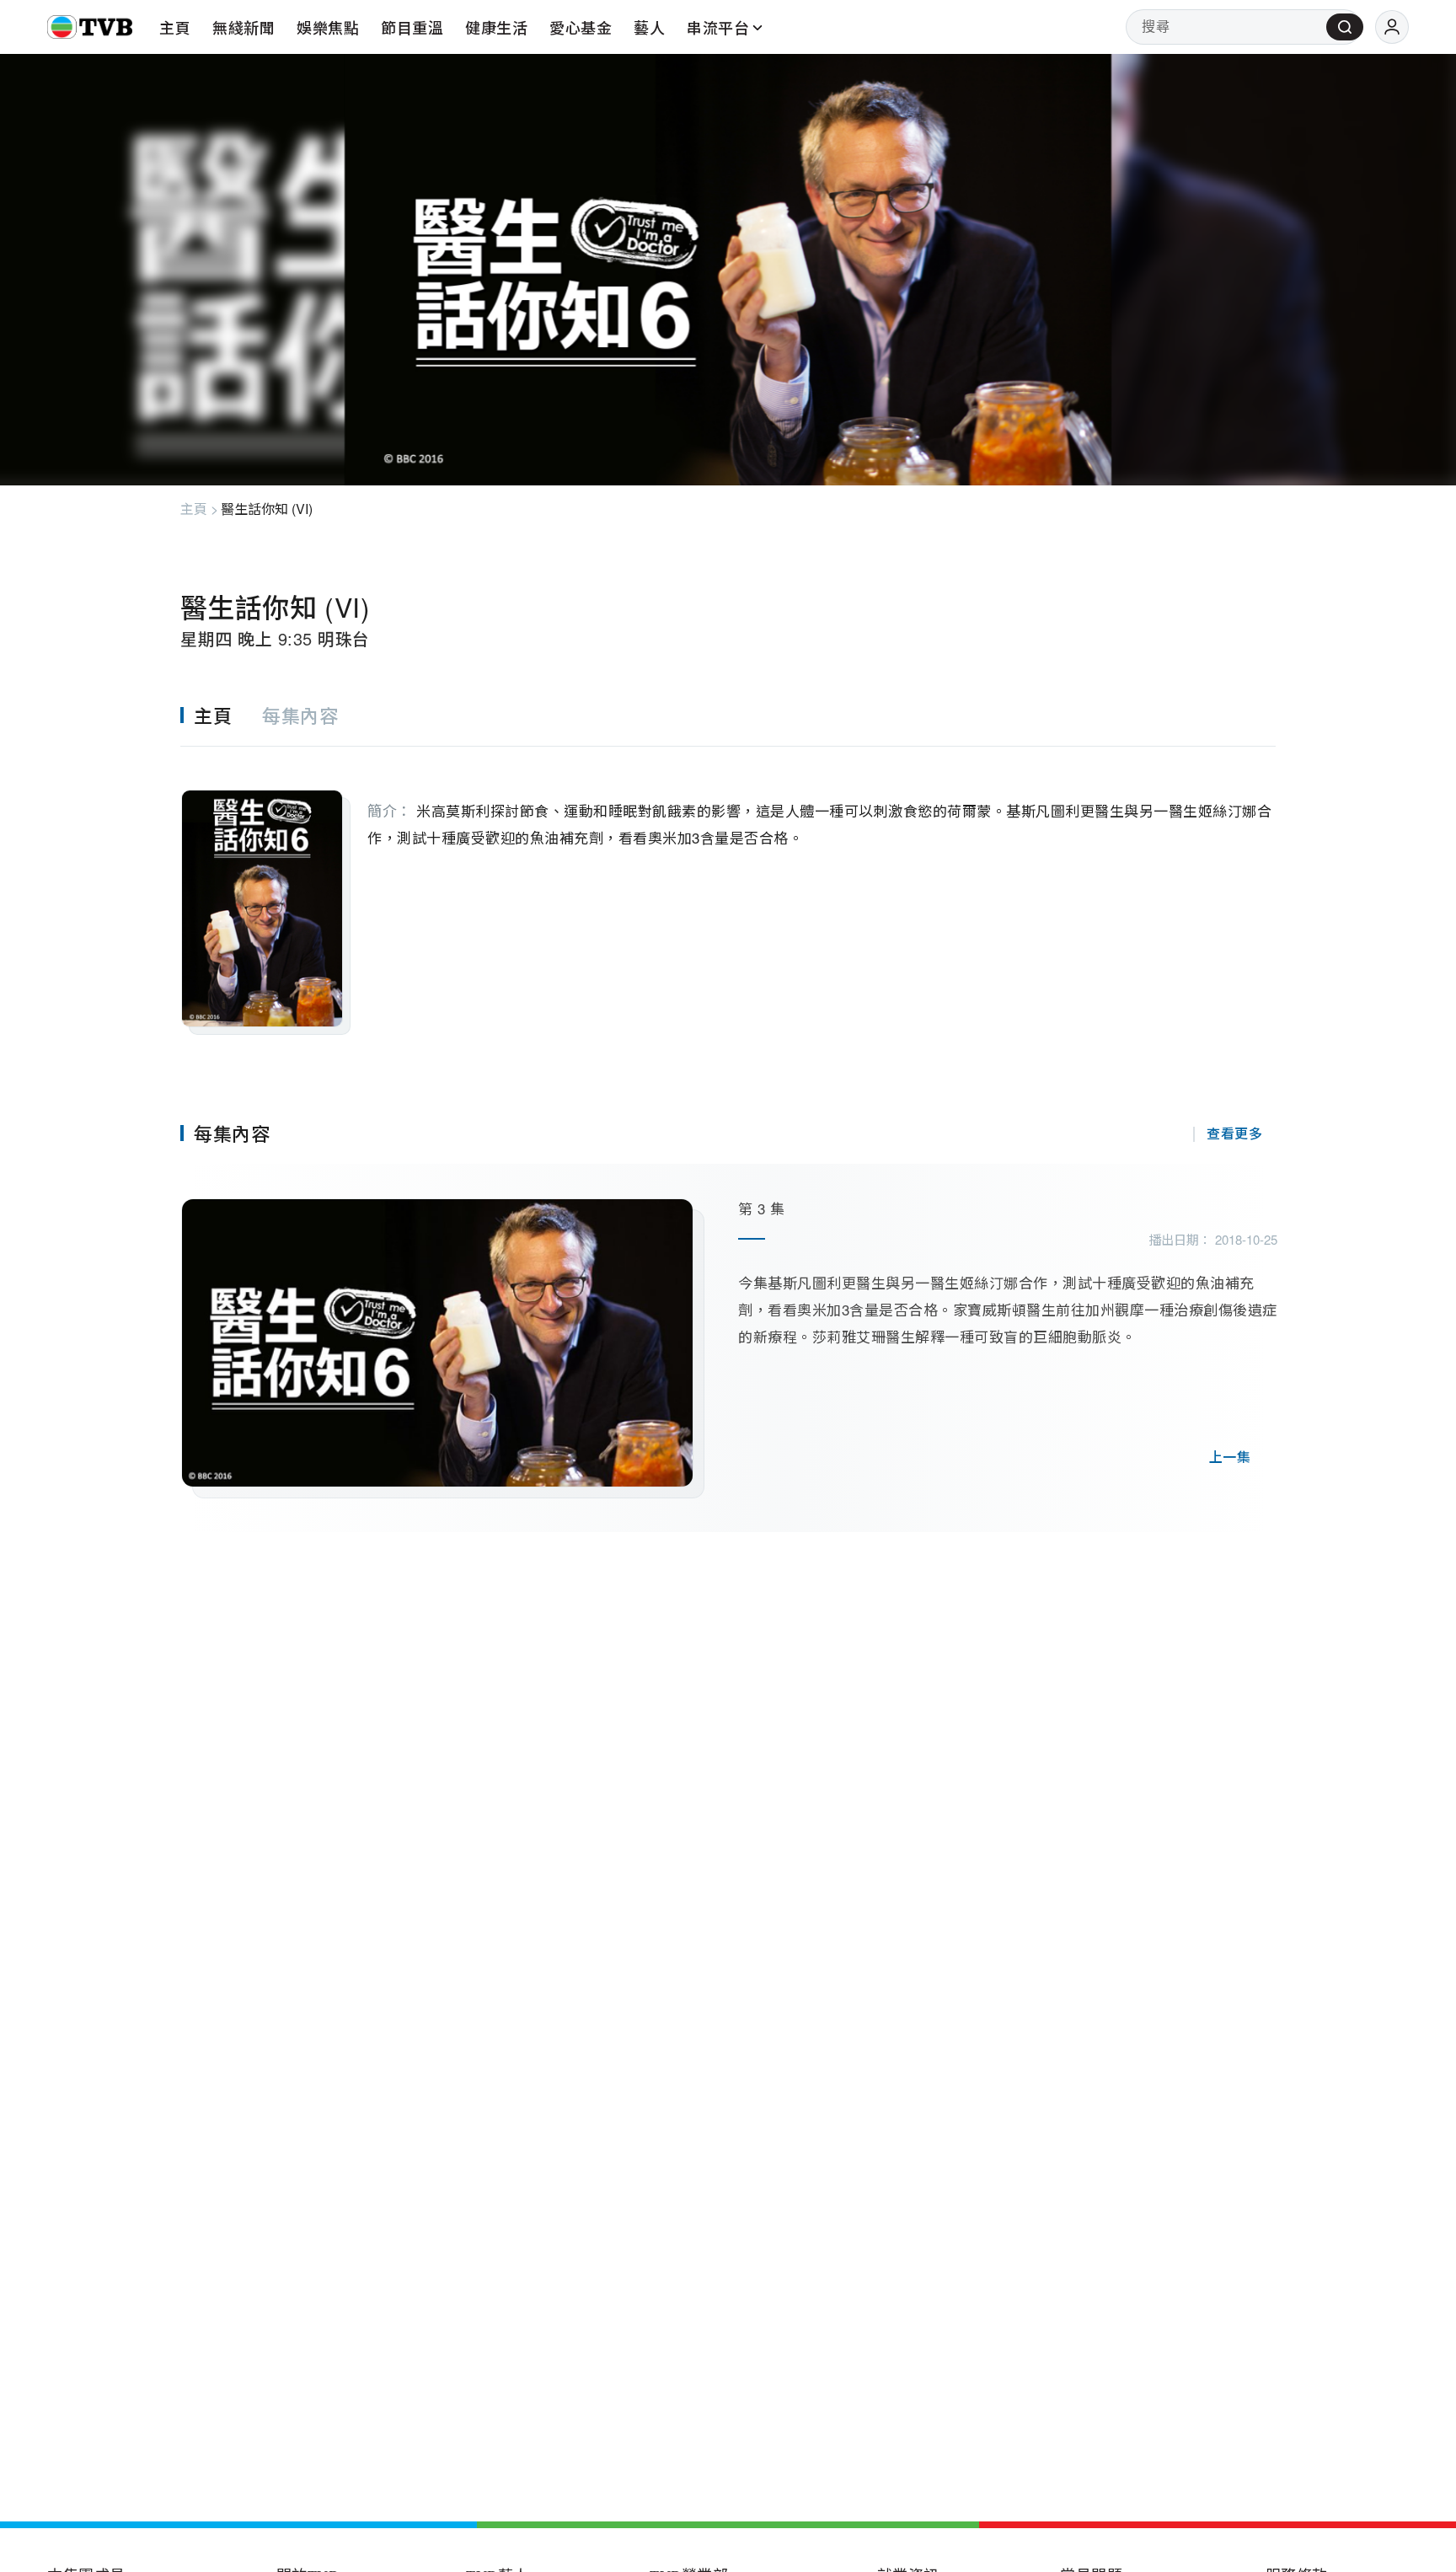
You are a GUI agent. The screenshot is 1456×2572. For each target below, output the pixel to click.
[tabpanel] (728, 891)
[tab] (221, 715)
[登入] (1392, 27)
